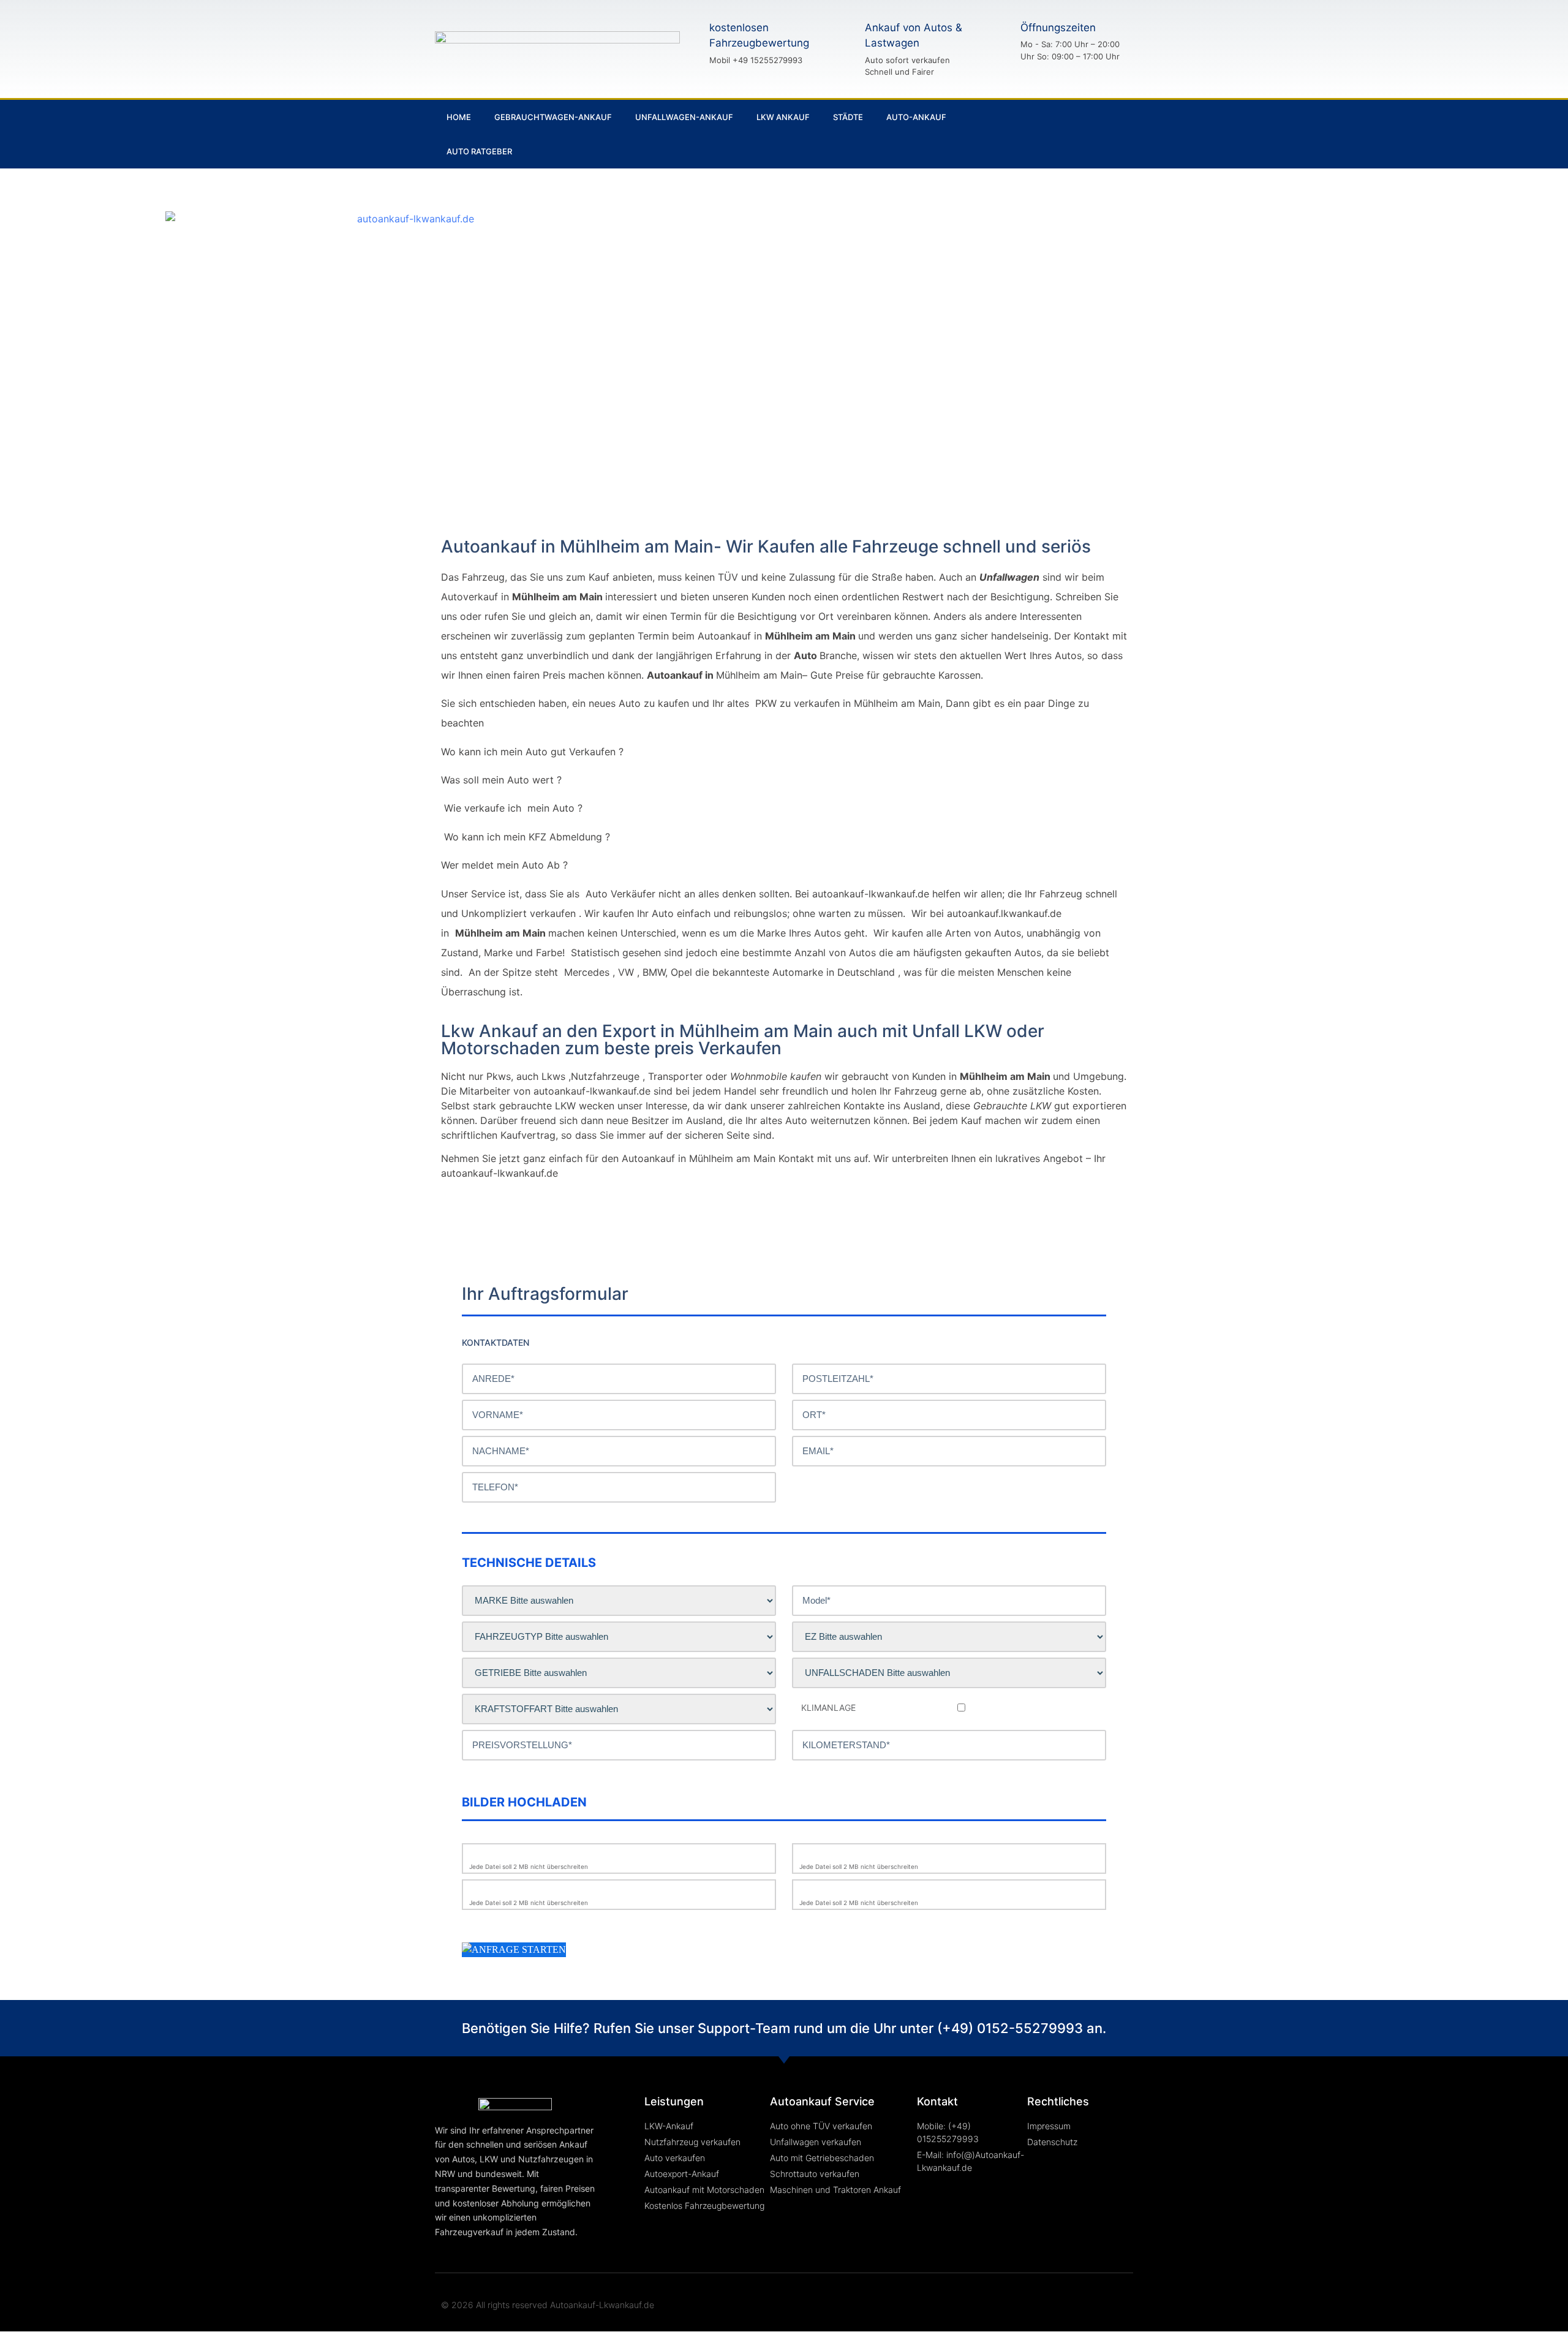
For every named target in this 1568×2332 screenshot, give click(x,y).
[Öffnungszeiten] (999, 41)
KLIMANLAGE (828, 1708)
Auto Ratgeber (479, 151)
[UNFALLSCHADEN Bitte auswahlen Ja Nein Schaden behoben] (949, 1673)
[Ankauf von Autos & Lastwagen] (843, 49)
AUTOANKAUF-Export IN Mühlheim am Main (1178, 265)
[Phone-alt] (1065, 134)
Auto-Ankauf (916, 117)
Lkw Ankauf (783, 117)
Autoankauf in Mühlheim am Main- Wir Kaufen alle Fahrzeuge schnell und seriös (766, 546)
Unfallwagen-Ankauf (684, 117)
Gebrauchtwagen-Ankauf (553, 117)
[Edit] (1106, 134)
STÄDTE (848, 117)
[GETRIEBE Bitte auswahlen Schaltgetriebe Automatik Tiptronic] (619, 1673)
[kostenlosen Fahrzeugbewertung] (688, 43)
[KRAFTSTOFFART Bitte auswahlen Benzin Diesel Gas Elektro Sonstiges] (619, 1709)
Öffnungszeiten (1058, 28)
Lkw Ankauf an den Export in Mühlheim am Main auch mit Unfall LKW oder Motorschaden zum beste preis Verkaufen (743, 1040)
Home (459, 117)
